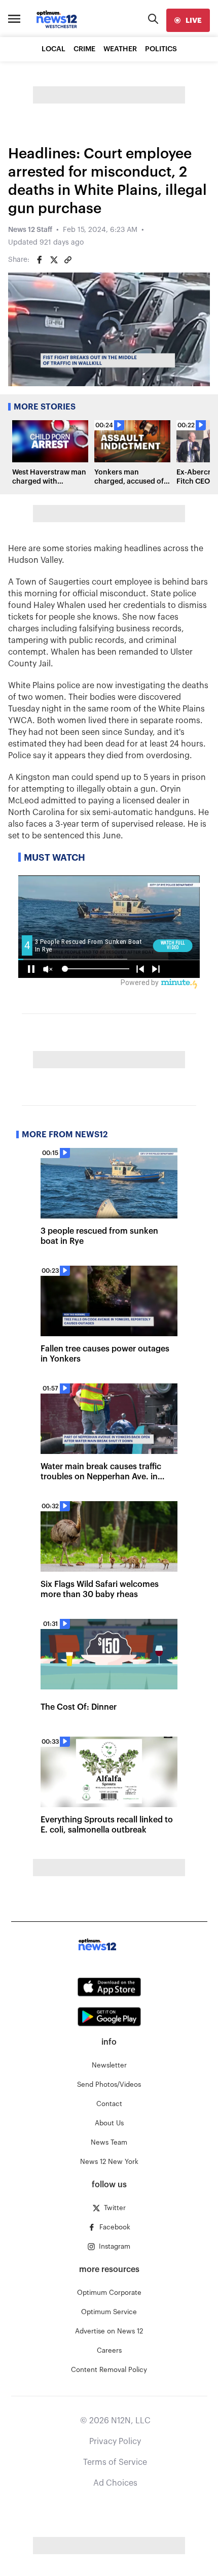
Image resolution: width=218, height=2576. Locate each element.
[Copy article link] (68, 260)
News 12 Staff (30, 230)
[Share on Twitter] (54, 260)
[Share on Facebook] (40, 260)
